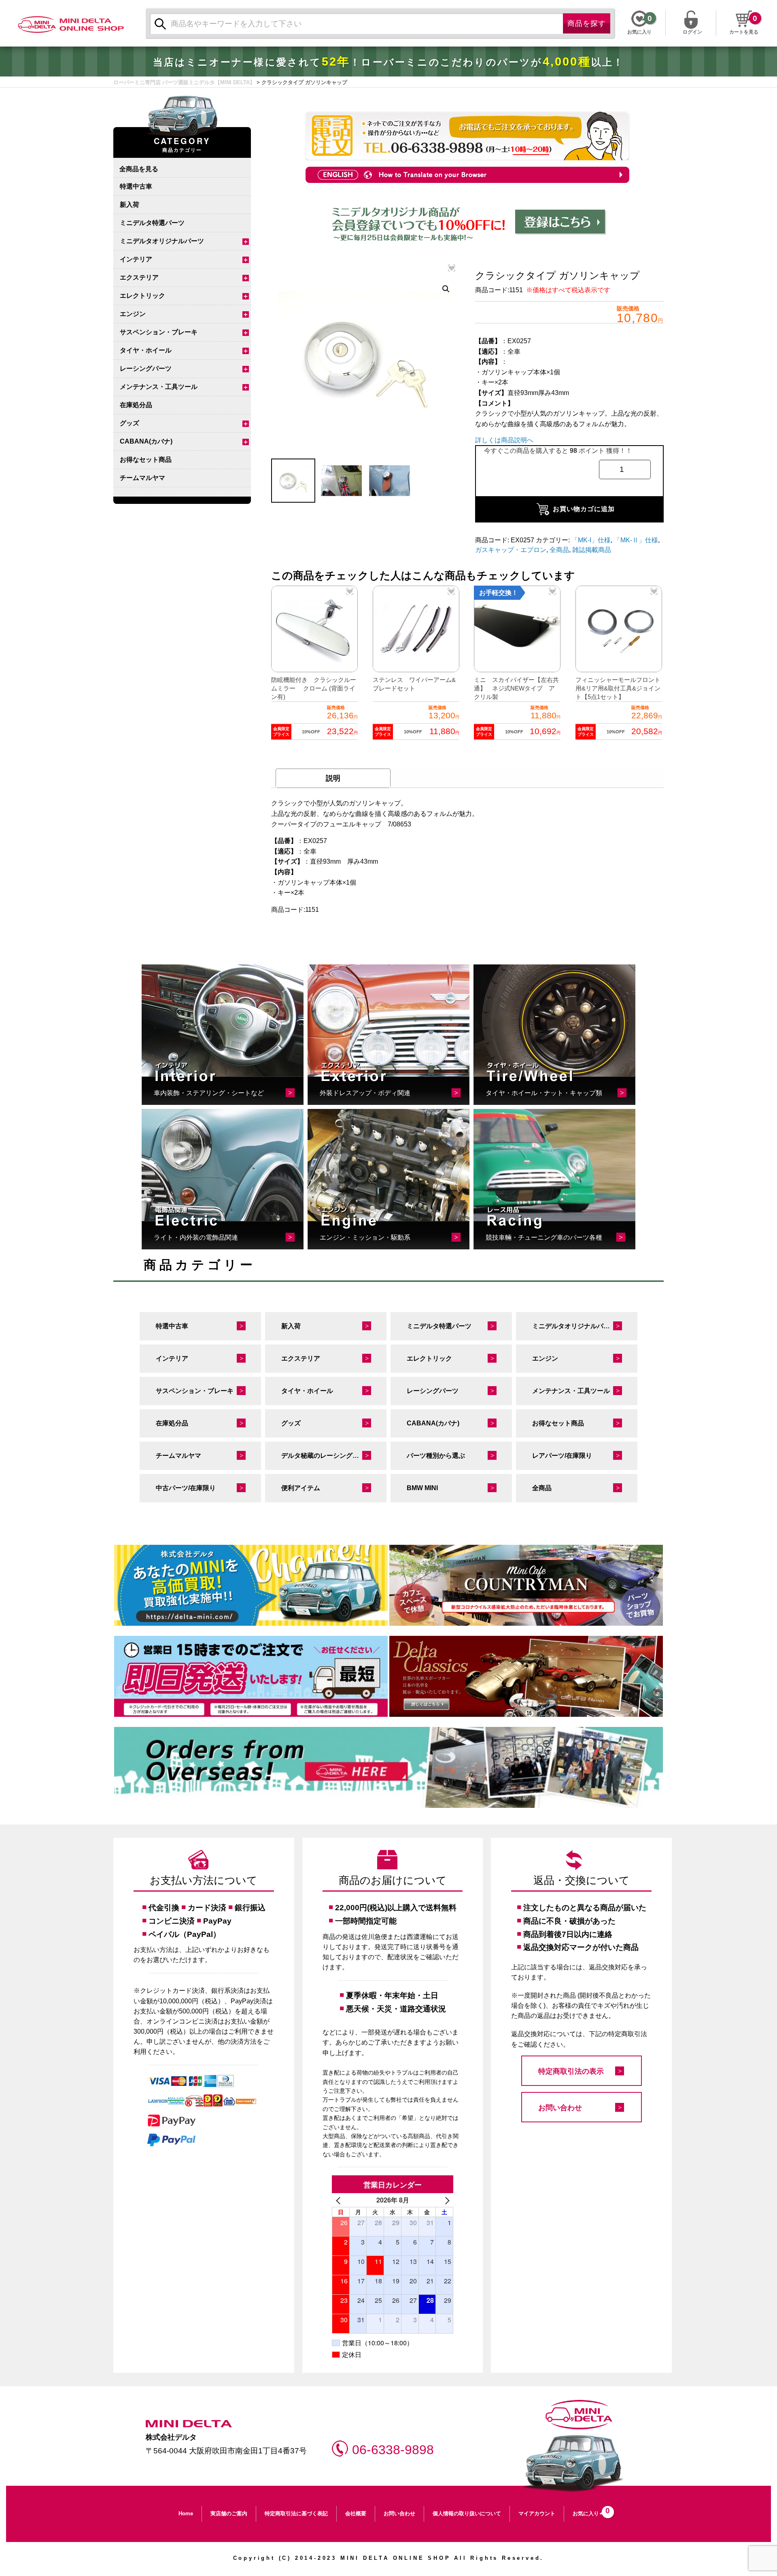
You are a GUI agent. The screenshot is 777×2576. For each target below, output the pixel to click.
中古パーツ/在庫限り (186, 1488)
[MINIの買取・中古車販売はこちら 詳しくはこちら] (251, 1585)
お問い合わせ (560, 2108)
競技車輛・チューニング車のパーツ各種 (544, 1237)
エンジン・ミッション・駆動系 (365, 1237)
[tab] (333, 778)
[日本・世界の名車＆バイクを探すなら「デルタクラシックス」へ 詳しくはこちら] (526, 1676)
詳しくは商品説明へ (504, 440)
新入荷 (129, 205)
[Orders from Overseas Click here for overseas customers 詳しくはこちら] (388, 1767)
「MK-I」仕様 (591, 540)
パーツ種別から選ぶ (436, 1456)
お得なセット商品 (146, 460)
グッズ (129, 423)
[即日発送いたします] (251, 1676)
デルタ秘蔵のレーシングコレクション (334, 1456)
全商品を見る (139, 169)
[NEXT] (446, 2200)
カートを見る (744, 32)
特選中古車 (136, 186)
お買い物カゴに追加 (584, 509)
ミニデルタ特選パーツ (152, 223)
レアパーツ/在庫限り (562, 1456)
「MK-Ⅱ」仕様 (636, 540)
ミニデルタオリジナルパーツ (162, 241)
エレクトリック (142, 296)
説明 (333, 778)
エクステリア (139, 277)
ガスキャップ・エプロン (511, 550)
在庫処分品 (136, 405)
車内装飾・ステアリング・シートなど (209, 1093)
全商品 (559, 550)
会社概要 (356, 2513)
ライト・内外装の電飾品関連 (196, 1237)
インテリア (136, 259)
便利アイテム (301, 1488)
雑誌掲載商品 (592, 550)
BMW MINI (422, 1488)
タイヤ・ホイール (146, 350)
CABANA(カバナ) (146, 441)
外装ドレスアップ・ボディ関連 (365, 1093)
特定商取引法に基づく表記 (296, 2513)
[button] (446, 289)
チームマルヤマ (142, 478)
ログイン (692, 31)
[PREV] (340, 2200)
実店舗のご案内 (229, 2513)
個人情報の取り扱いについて (467, 2513)
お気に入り (589, 2511)
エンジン (133, 314)
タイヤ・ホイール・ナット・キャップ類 (544, 1093)
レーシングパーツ (146, 368)
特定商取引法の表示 (571, 2071)
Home (186, 2513)
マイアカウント (537, 2513)
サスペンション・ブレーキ (159, 332)
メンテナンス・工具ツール (159, 387)
